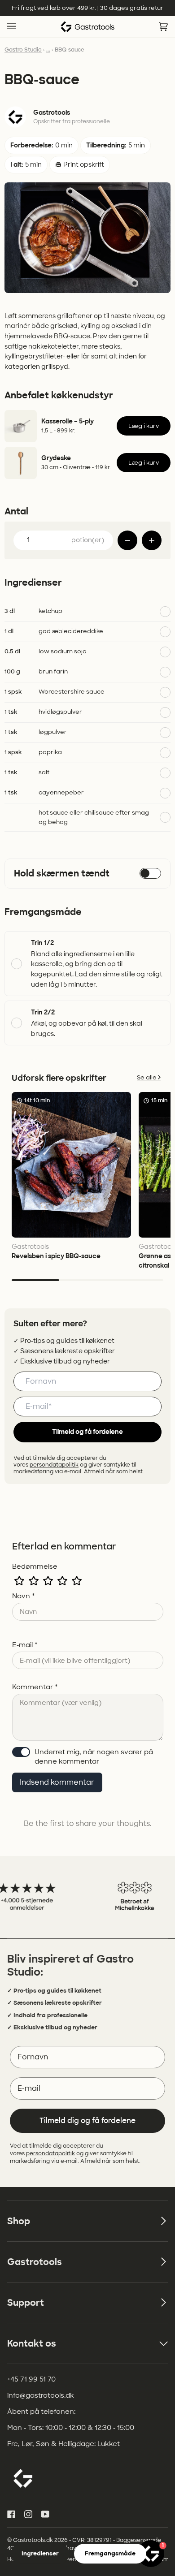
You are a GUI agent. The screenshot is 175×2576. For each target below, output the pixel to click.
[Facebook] (11, 2514)
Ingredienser (40, 2553)
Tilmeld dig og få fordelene (87, 2121)
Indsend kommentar (57, 1782)
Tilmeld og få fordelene (87, 1432)
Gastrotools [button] (35, 2262)
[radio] (19, 1581)
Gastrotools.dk (33, 2540)
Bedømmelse (35, 1566)
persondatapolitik (54, 1465)
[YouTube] (45, 2514)
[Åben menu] (21, 27)
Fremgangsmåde (110, 2553)
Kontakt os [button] (32, 2343)
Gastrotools (52, 113)
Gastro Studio (23, 50)
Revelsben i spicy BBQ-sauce (56, 1256)
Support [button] (26, 2303)
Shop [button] (19, 2221)
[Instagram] (28, 2514)
